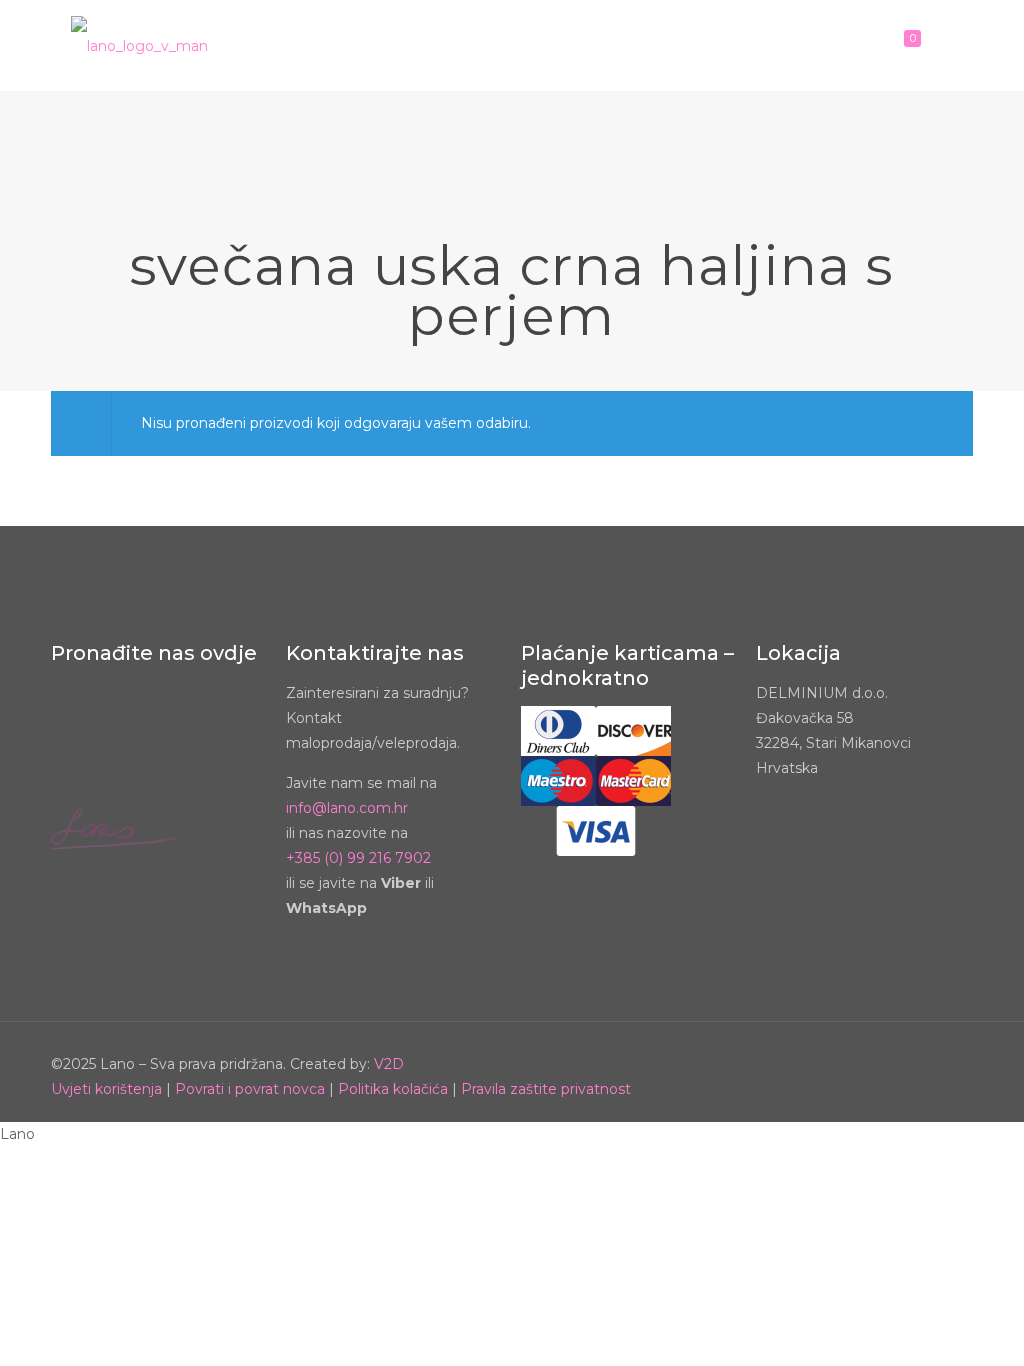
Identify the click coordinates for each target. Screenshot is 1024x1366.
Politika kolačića (393, 1089)
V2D (389, 1064)
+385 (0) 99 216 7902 (358, 858)
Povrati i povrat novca (250, 1089)
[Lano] (139, 45)
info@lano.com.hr (347, 808)
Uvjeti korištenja (106, 1089)
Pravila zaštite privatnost (546, 1089)
